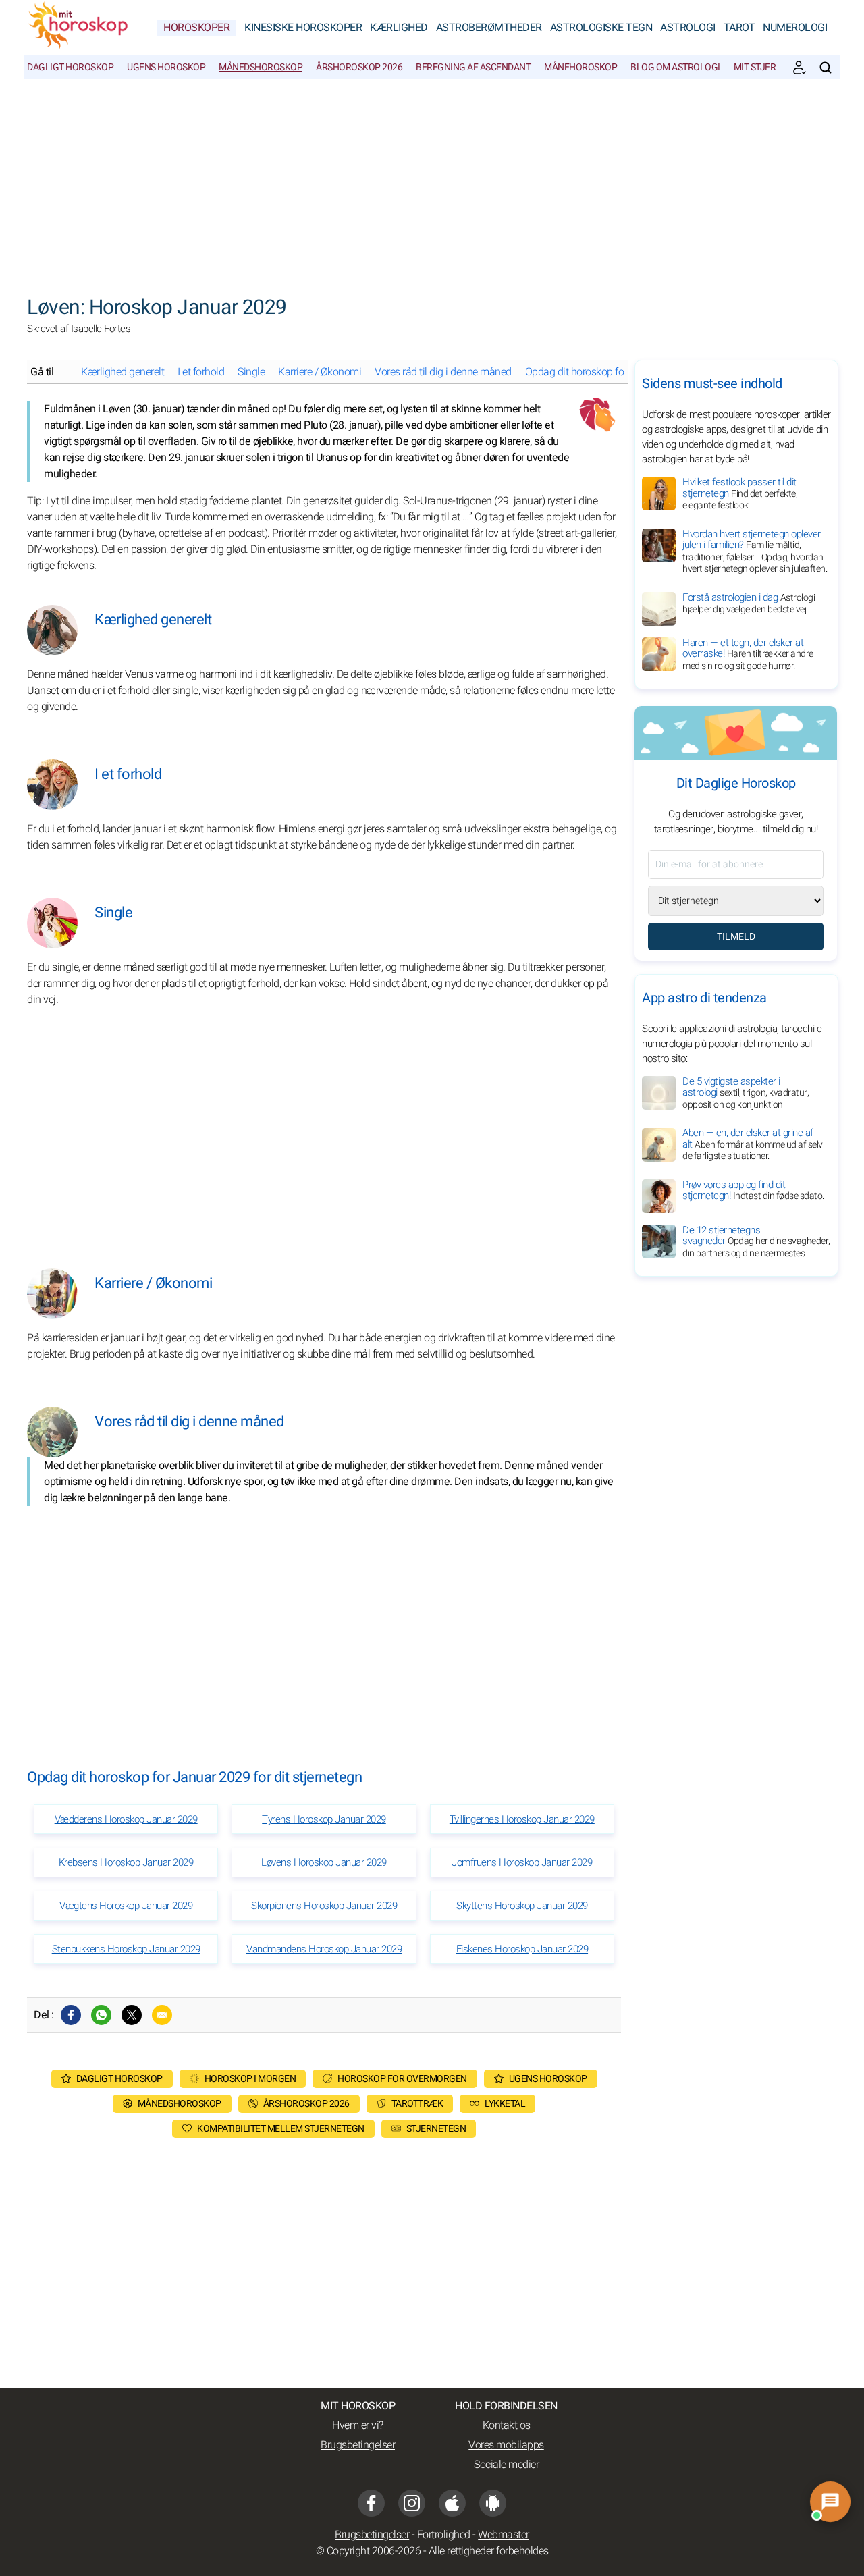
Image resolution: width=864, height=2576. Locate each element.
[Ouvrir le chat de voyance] (830, 2502)
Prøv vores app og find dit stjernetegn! (753, 1190)
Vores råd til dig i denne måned (443, 372)
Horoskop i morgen (250, 2079)
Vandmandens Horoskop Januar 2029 (324, 1949)
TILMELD (736, 937)
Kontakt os (507, 2425)
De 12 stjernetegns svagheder (756, 1241)
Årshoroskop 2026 (359, 67)
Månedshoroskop (261, 67)
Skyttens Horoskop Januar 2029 (522, 1906)
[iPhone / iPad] (452, 2503)
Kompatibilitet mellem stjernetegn (281, 2129)
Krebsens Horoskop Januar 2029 (126, 1862)
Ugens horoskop (166, 67)
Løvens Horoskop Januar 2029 (324, 1862)
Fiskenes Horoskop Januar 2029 (522, 1949)
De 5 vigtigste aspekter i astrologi (746, 1093)
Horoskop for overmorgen (402, 2079)
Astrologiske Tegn (601, 28)
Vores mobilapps (506, 2445)
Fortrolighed (444, 2535)
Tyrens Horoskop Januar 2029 (324, 1819)
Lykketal (505, 2104)
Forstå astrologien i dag (749, 603)
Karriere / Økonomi (320, 372)
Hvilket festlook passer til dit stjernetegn (740, 493)
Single (251, 372)
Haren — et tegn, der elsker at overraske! (748, 654)
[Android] (493, 2503)
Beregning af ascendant (473, 67)
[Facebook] (71, 2015)
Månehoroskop (580, 67)
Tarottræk (417, 2104)
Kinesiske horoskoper (303, 28)
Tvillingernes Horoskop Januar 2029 (522, 1819)
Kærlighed (399, 28)
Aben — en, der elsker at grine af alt (753, 1145)
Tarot (739, 28)
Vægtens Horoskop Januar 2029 (126, 1906)
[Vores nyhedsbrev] (799, 68)
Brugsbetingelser (358, 2445)
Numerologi (795, 28)
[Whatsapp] (101, 2015)
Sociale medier (506, 2465)
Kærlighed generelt (123, 372)
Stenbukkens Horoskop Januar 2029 (126, 1949)
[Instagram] (412, 2503)
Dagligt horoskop (70, 67)
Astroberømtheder (489, 28)
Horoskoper (196, 28)
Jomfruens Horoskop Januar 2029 (522, 1862)
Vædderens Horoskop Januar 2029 (126, 1819)
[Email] (162, 2015)
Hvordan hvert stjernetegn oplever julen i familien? (755, 552)
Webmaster (504, 2535)
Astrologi (688, 28)
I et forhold (201, 372)
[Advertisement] (432, 180)
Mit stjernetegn (772, 67)
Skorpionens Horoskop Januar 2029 (324, 1906)
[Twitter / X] (132, 2015)
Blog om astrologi (675, 67)
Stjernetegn (436, 2129)
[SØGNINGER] (826, 68)
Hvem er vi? (358, 2425)
